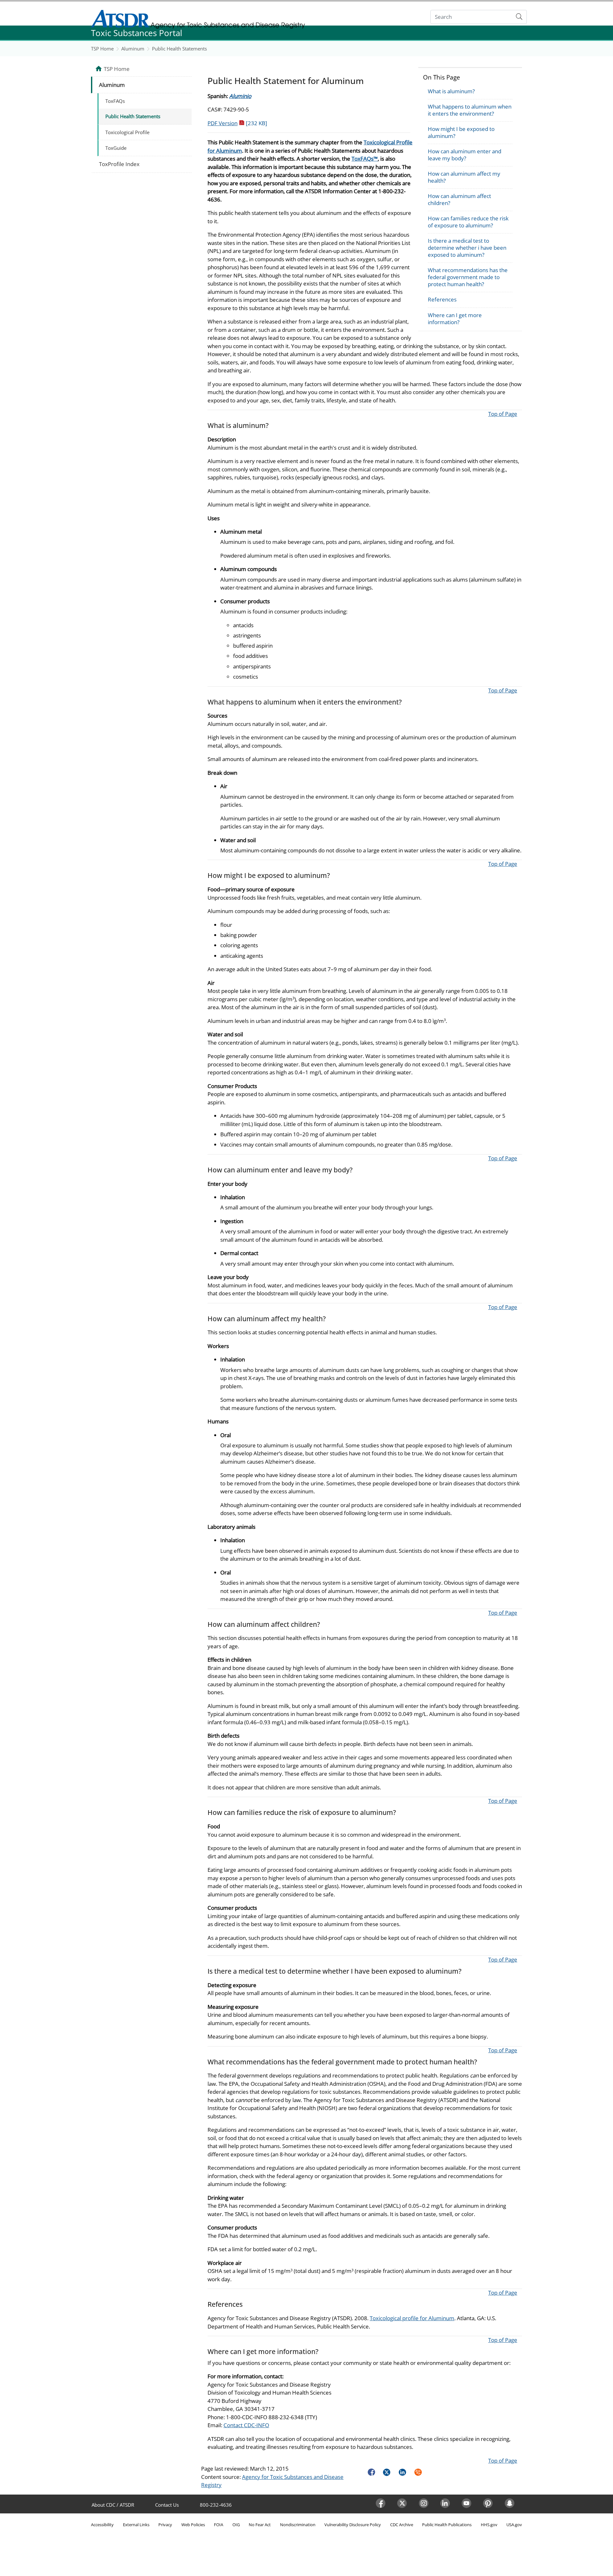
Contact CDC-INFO (246, 2425)
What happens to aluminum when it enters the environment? (470, 110)
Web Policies (193, 2525)
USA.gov (514, 2525)
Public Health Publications (447, 2525)
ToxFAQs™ (365, 159)
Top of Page (503, 414)
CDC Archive (402, 2525)
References (442, 299)
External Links (136, 2525)
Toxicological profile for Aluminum (412, 2318)
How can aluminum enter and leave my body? (465, 155)
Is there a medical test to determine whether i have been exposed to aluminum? (467, 248)
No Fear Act (260, 2525)
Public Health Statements (179, 49)
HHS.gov (489, 2525)
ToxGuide (116, 148)
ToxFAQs (115, 101)
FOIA (219, 2525)
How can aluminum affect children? (459, 199)
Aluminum (133, 49)
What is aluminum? (451, 91)
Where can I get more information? (455, 319)
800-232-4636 (216, 2505)
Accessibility (102, 2525)
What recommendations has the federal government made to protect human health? (468, 277)
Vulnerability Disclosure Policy (353, 2525)
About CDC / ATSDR (113, 2505)
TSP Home (102, 49)
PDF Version (237, 123)
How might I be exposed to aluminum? (461, 132)
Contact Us (167, 2505)
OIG (236, 2525)
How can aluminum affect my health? (464, 177)
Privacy (165, 2525)
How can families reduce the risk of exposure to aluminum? (468, 222)
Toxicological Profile (127, 132)
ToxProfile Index (119, 164)
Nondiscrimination (298, 2525)
